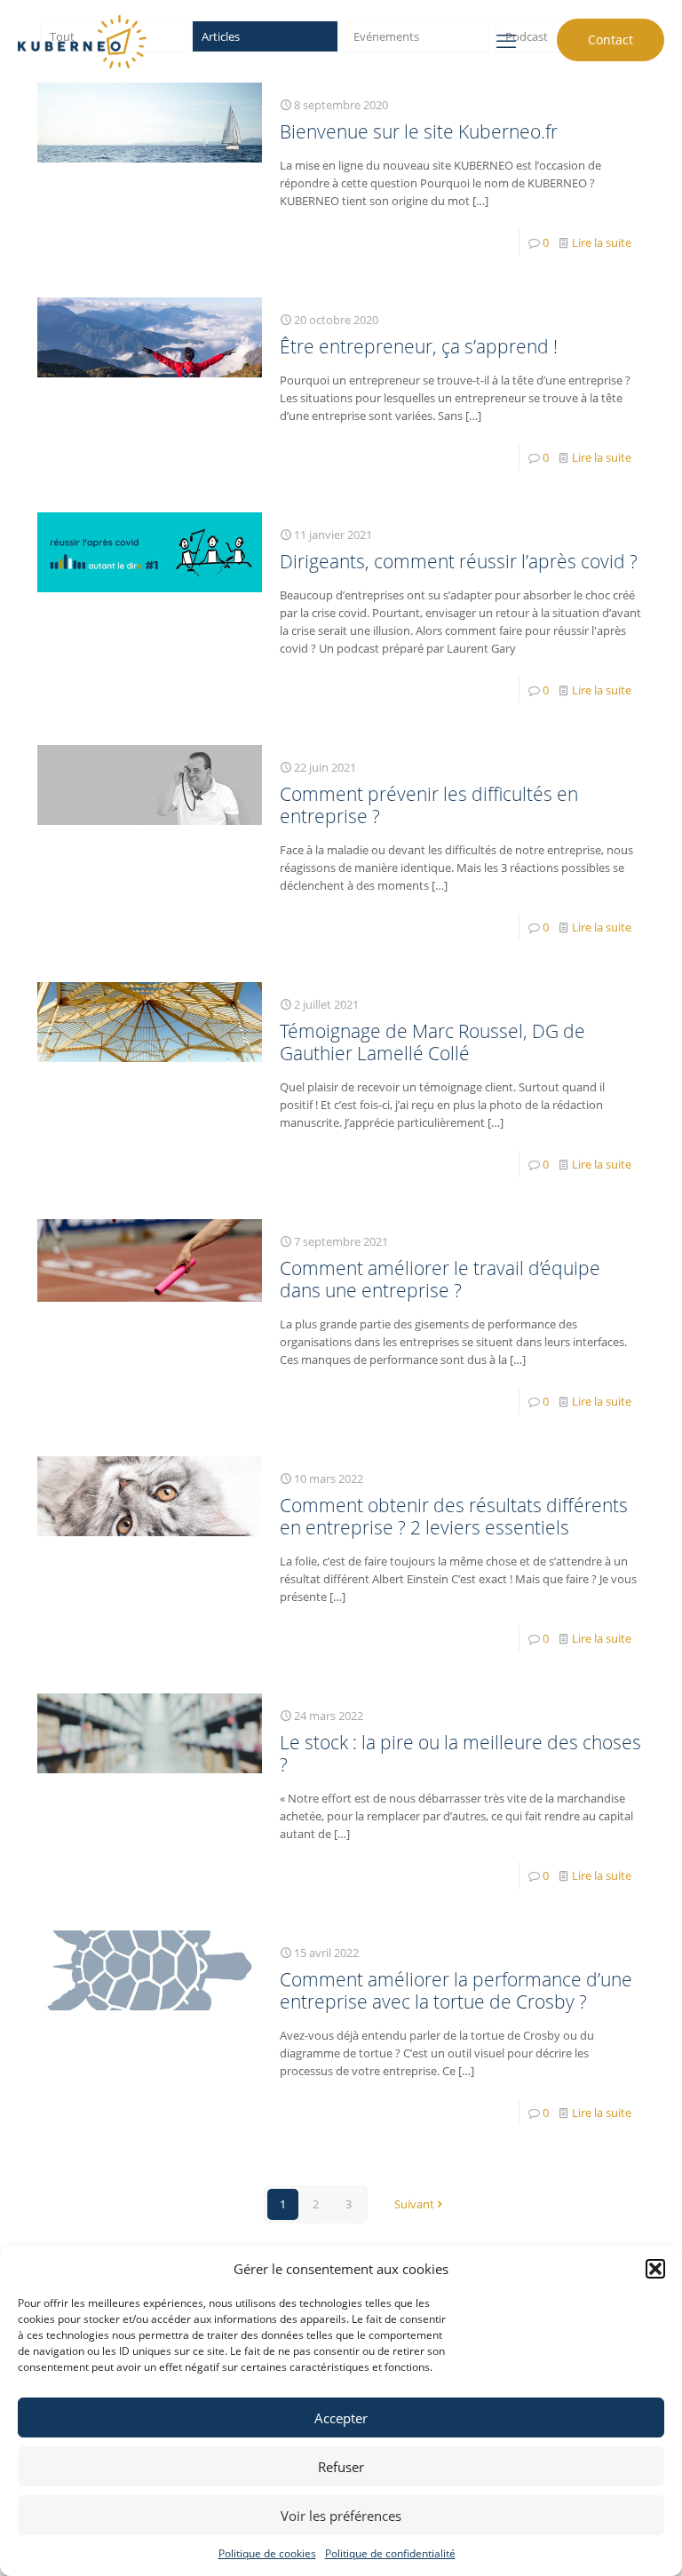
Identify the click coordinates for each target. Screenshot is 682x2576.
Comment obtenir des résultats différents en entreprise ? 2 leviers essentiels (454, 1516)
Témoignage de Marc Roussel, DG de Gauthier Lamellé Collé (432, 1042)
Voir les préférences (341, 2516)
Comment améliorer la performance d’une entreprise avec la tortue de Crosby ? (456, 1990)
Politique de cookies (267, 2553)
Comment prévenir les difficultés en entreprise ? (429, 805)
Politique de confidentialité (390, 2553)
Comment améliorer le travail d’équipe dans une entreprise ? (440, 1279)
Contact (611, 40)
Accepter (341, 2418)
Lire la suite (602, 242)
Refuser (341, 2467)
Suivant (414, 2204)
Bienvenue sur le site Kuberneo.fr (419, 131)
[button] (655, 2269)
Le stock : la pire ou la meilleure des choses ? (460, 1753)
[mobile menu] (506, 40)
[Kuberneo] (82, 40)
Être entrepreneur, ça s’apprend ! (419, 346)
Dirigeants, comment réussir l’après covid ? (459, 561)
